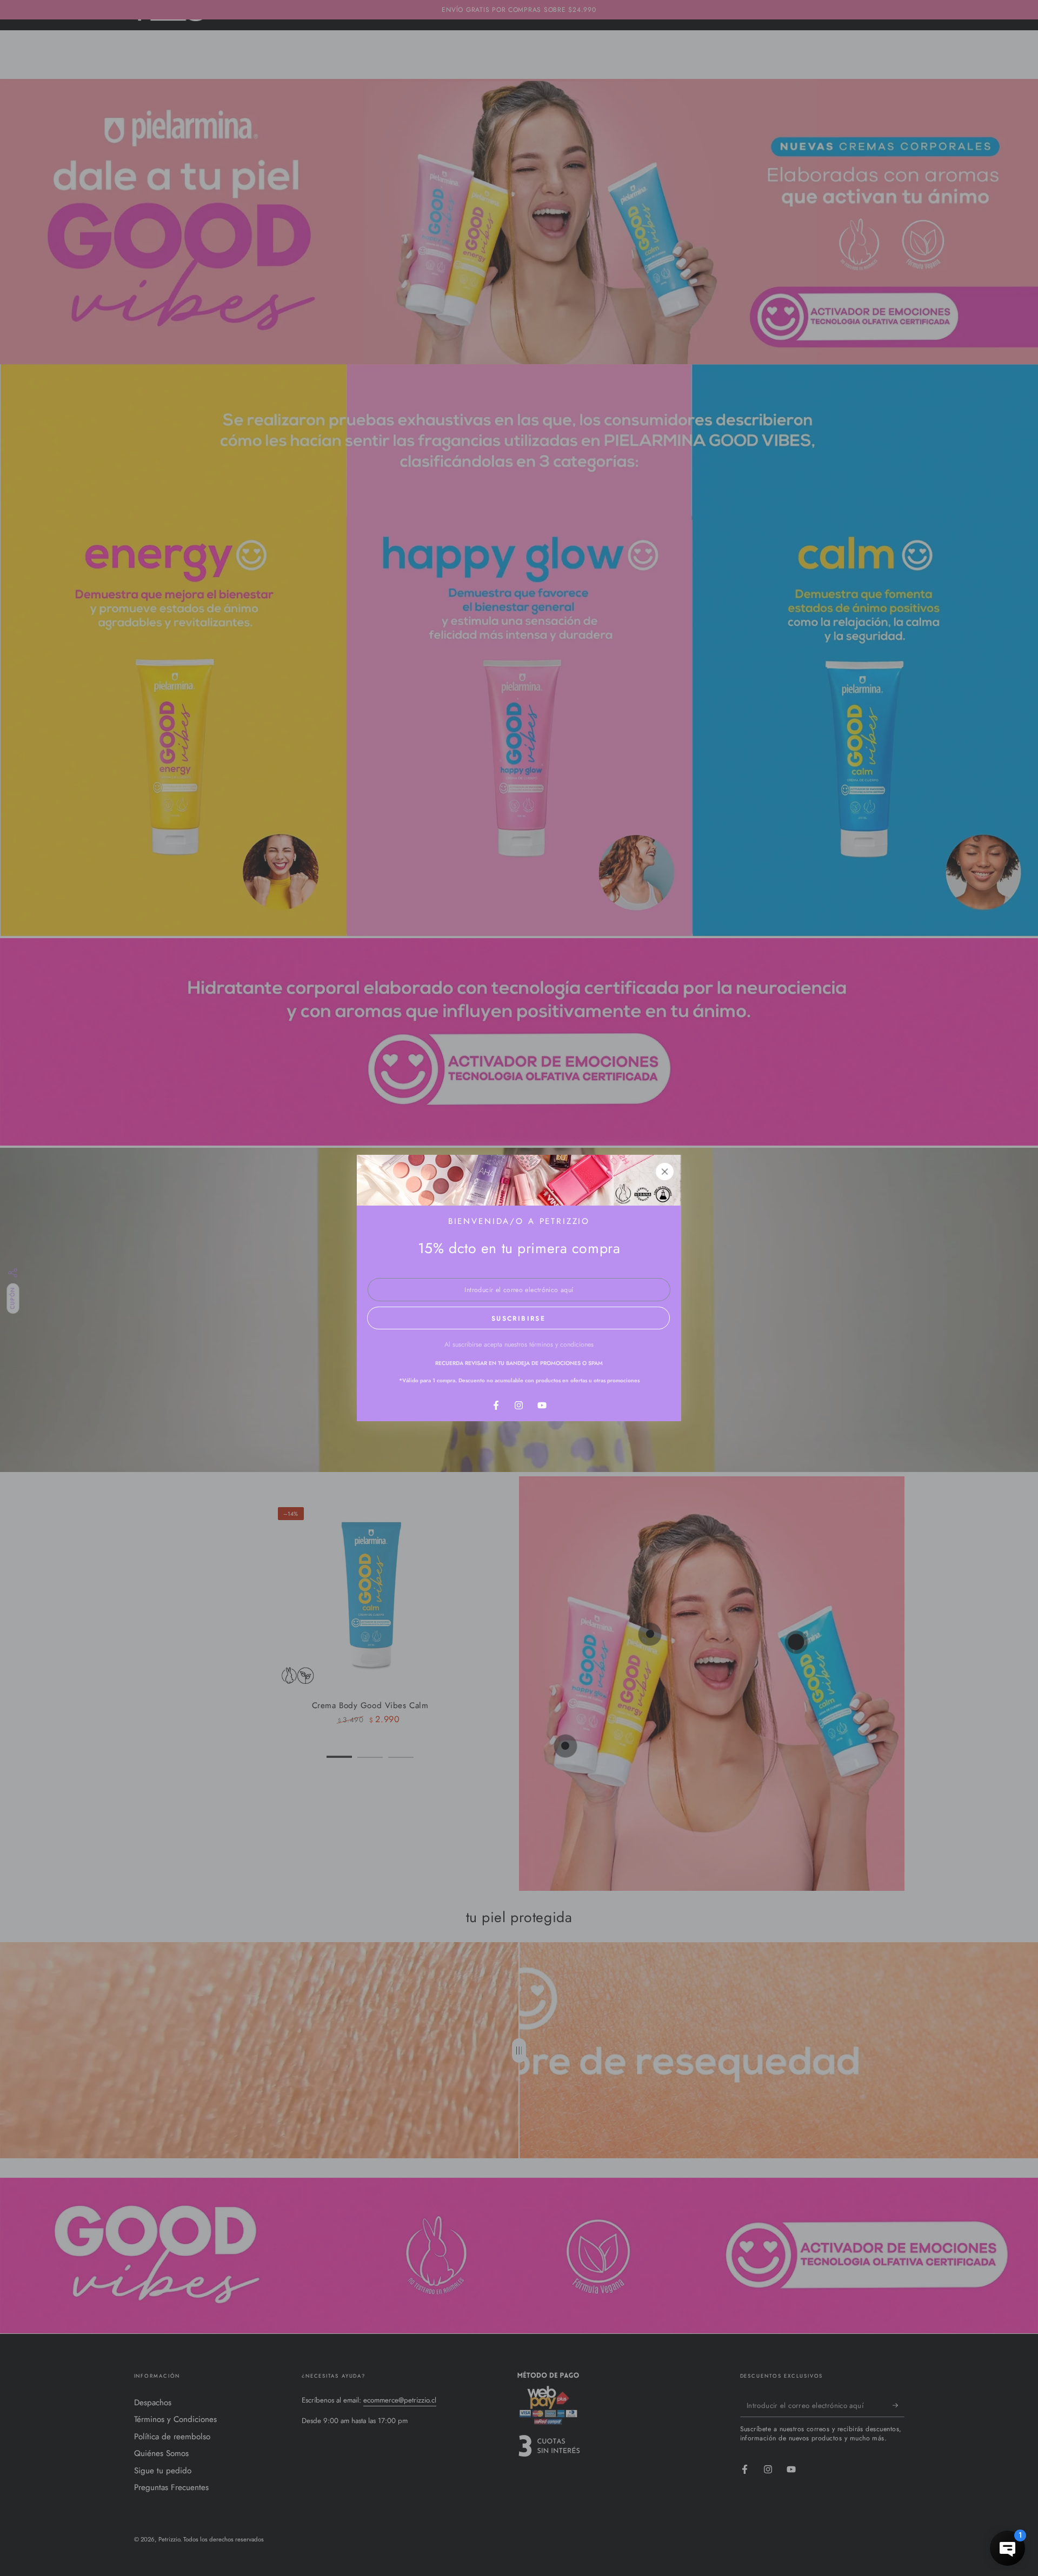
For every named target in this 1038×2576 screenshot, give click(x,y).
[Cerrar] (665, 1172)
